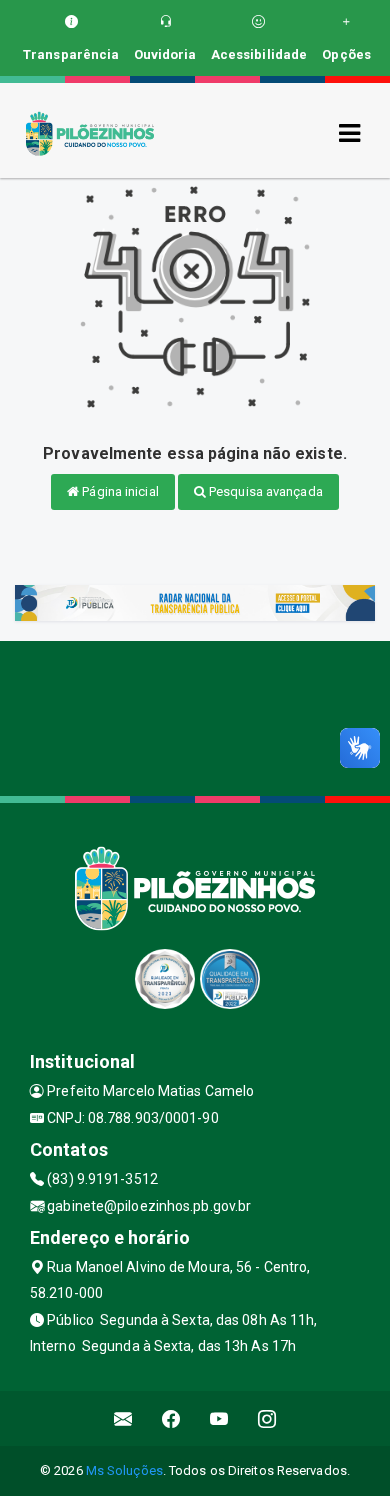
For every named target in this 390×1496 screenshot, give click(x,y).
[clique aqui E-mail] (123, 1418)
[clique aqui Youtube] (219, 1418)
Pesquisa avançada (264, 491)
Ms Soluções (124, 1470)
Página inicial (119, 491)
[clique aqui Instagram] (267, 1418)
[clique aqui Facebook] (171, 1418)
